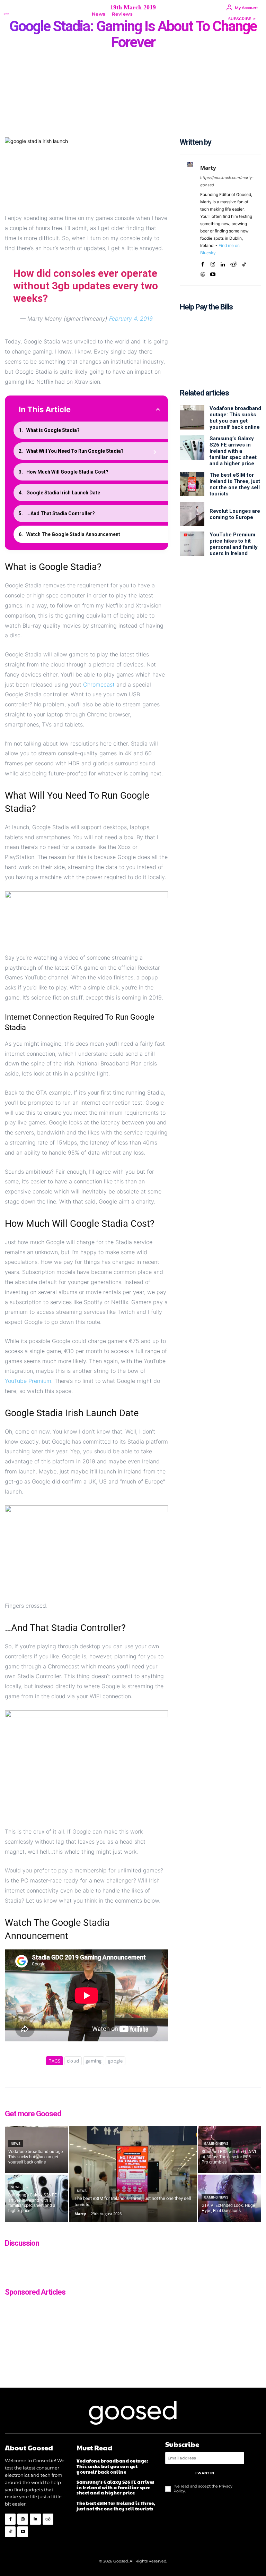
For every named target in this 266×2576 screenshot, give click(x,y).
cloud (73, 2061)
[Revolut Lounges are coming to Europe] (192, 514)
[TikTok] (244, 263)
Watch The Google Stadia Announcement (73, 534)
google (116, 2061)
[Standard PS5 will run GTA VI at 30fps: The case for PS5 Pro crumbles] (230, 2150)
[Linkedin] (223, 263)
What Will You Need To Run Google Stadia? (75, 451)
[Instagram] (213, 263)
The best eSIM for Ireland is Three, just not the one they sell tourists (235, 484)
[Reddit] (233, 263)
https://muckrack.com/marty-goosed (227, 181)
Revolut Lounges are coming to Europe (235, 514)
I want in (205, 2473)
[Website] (203, 273)
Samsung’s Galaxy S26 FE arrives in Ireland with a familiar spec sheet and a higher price (233, 451)
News (16, 2144)
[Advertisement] (220, 354)
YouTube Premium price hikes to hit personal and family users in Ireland (234, 544)
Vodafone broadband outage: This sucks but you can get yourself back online (235, 418)
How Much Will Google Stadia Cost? (67, 472)
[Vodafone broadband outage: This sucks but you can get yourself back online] (192, 417)
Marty (208, 168)
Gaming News (216, 2144)
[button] (146, 14)
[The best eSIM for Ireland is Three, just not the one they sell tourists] (192, 484)
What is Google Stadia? (53, 430)
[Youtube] (213, 273)
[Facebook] (203, 263)
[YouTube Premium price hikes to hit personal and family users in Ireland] (192, 544)
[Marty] (190, 220)
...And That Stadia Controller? (61, 513)
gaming (94, 2061)
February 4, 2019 (131, 318)
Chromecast (99, 685)
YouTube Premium (28, 1381)
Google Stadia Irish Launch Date (63, 493)
